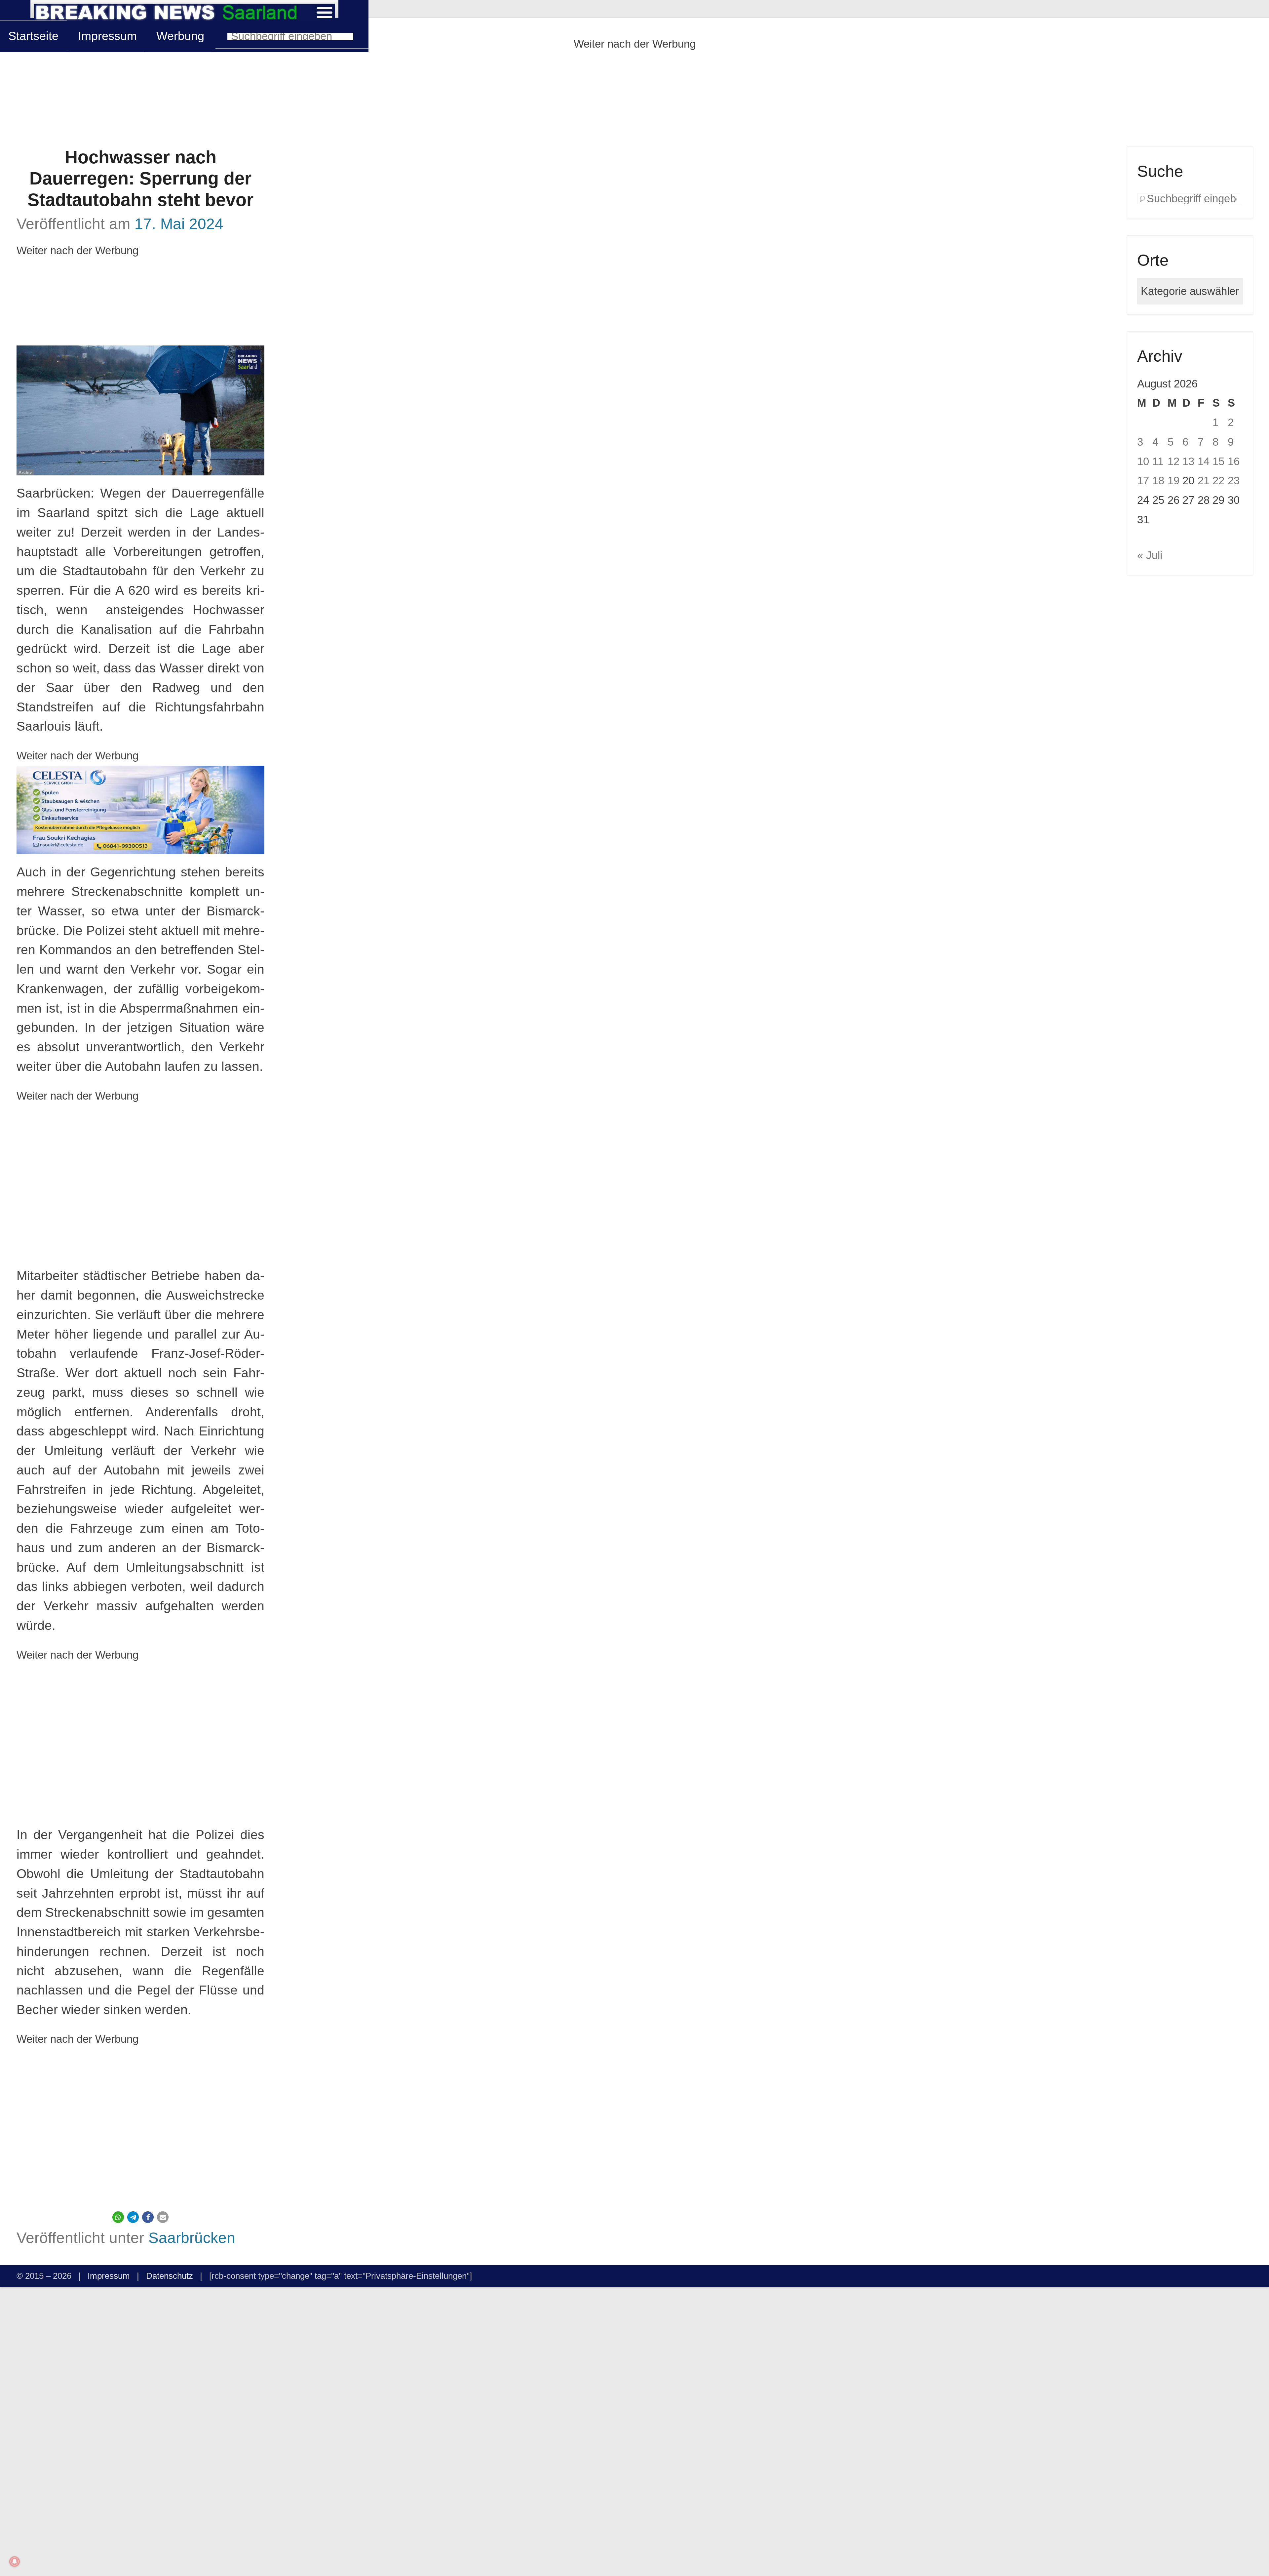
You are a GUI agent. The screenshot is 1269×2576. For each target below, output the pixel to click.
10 (1143, 461)
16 (1234, 461)
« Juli (1150, 555)
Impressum (107, 36)
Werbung (180, 36)
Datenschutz (170, 2276)
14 (1204, 461)
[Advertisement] (634, 100)
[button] (118, 2217)
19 (1173, 481)
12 (1173, 461)
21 (1204, 481)
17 (1143, 481)
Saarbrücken (192, 2238)
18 (1158, 481)
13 (1188, 461)
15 (1218, 461)
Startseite (33, 36)
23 (1234, 481)
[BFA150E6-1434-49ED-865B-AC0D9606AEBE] (140, 810)
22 (1218, 481)
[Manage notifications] (15, 2561)
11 (1158, 461)
